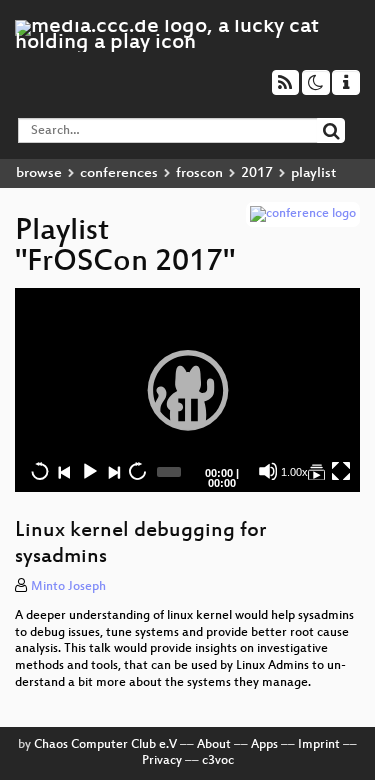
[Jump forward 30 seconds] (137, 471)
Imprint (319, 745)
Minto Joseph (68, 587)
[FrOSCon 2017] (316, 471)
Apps (264, 745)
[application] (187, 390)
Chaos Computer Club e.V (105, 745)
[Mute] (268, 471)
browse (39, 173)
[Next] (113, 471)
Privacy (162, 761)
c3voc (218, 761)
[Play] (188, 390)
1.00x (294, 472)
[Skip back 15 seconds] (40, 471)
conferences (119, 173)
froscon (199, 173)
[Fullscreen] (341, 471)
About (214, 745)
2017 (257, 173)
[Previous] (64, 471)
